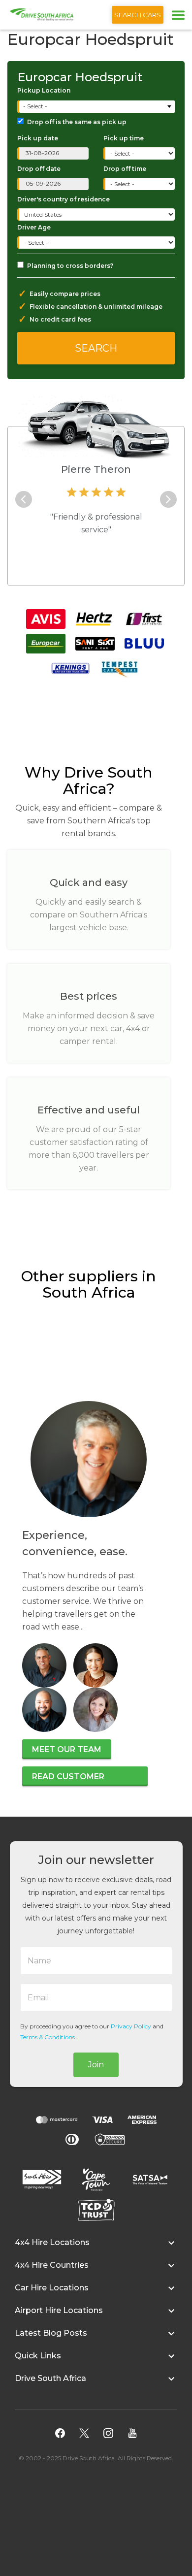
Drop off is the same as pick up (77, 122)
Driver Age (34, 227)
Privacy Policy (131, 2026)
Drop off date (39, 169)
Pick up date (38, 138)
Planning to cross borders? (70, 266)
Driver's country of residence (64, 199)
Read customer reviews (68, 1779)
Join (96, 2065)
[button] (96, 2248)
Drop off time (125, 169)
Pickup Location (44, 90)
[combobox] (97, 107)
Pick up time (124, 138)
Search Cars (138, 15)
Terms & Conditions (48, 2037)
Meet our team (67, 1749)
